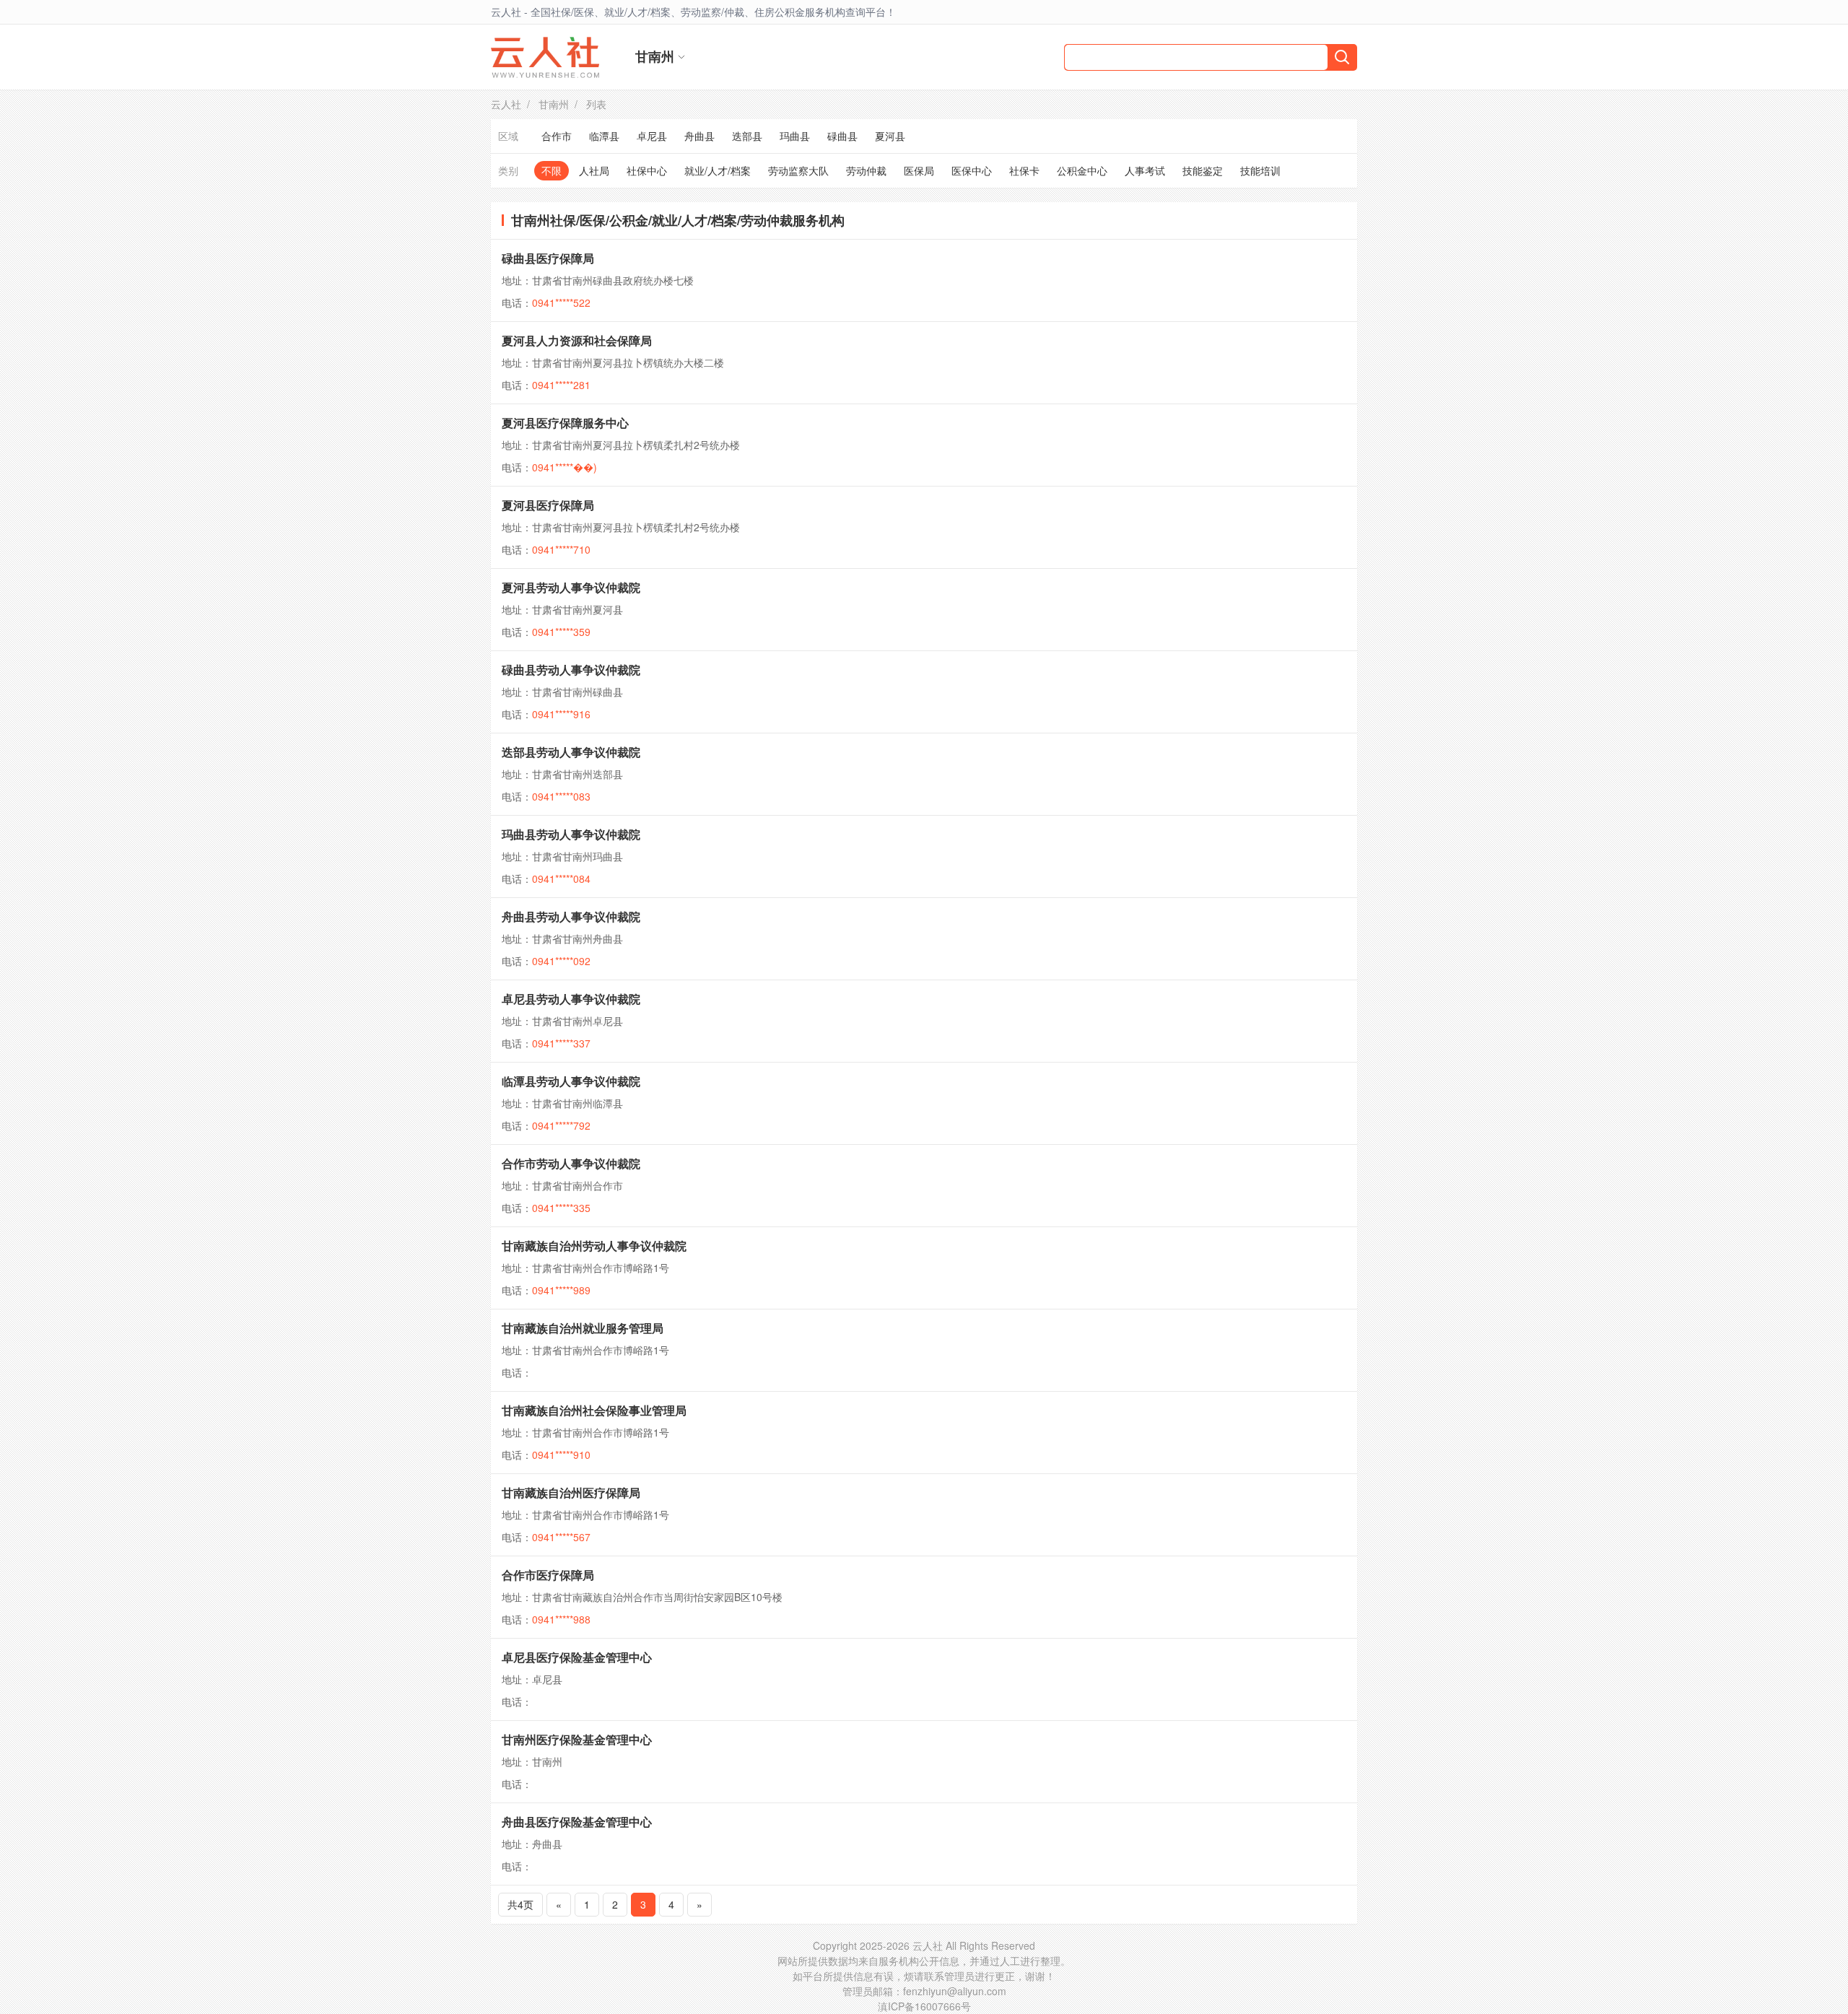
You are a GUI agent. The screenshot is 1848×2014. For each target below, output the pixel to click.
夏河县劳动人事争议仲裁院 (571, 587)
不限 (552, 170)
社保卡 (1024, 170)
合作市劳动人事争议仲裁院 (571, 1163)
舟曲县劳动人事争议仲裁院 (571, 916)
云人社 (506, 104)
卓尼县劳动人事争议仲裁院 (571, 999)
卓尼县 (652, 136)
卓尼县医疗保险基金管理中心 (577, 1657)
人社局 (594, 170)
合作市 (557, 136)
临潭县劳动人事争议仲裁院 (571, 1081)
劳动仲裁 (866, 170)
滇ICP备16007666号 (924, 2006)
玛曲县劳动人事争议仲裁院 (571, 834)
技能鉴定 (1203, 170)
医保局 (919, 170)
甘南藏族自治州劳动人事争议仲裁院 (594, 1246)
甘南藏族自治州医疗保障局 (571, 1492)
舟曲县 (699, 136)
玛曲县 (795, 136)
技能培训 (1260, 170)
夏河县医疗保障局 (548, 505)
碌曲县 (842, 136)
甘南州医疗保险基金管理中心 (577, 1739)
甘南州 (554, 104)
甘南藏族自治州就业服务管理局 (583, 1328)
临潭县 (604, 136)
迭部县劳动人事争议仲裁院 (571, 752)
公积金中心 (1082, 170)
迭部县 (747, 136)
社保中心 (647, 170)
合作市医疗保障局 (548, 1575)
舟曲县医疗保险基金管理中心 (577, 1822)
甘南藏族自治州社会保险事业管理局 (594, 1410)
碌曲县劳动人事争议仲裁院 (571, 670)
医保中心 (972, 170)
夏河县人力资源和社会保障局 (577, 340)
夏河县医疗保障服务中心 (565, 423)
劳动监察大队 (798, 170)
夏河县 (890, 136)
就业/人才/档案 (718, 170)
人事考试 (1145, 170)
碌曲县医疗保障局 (548, 258)
